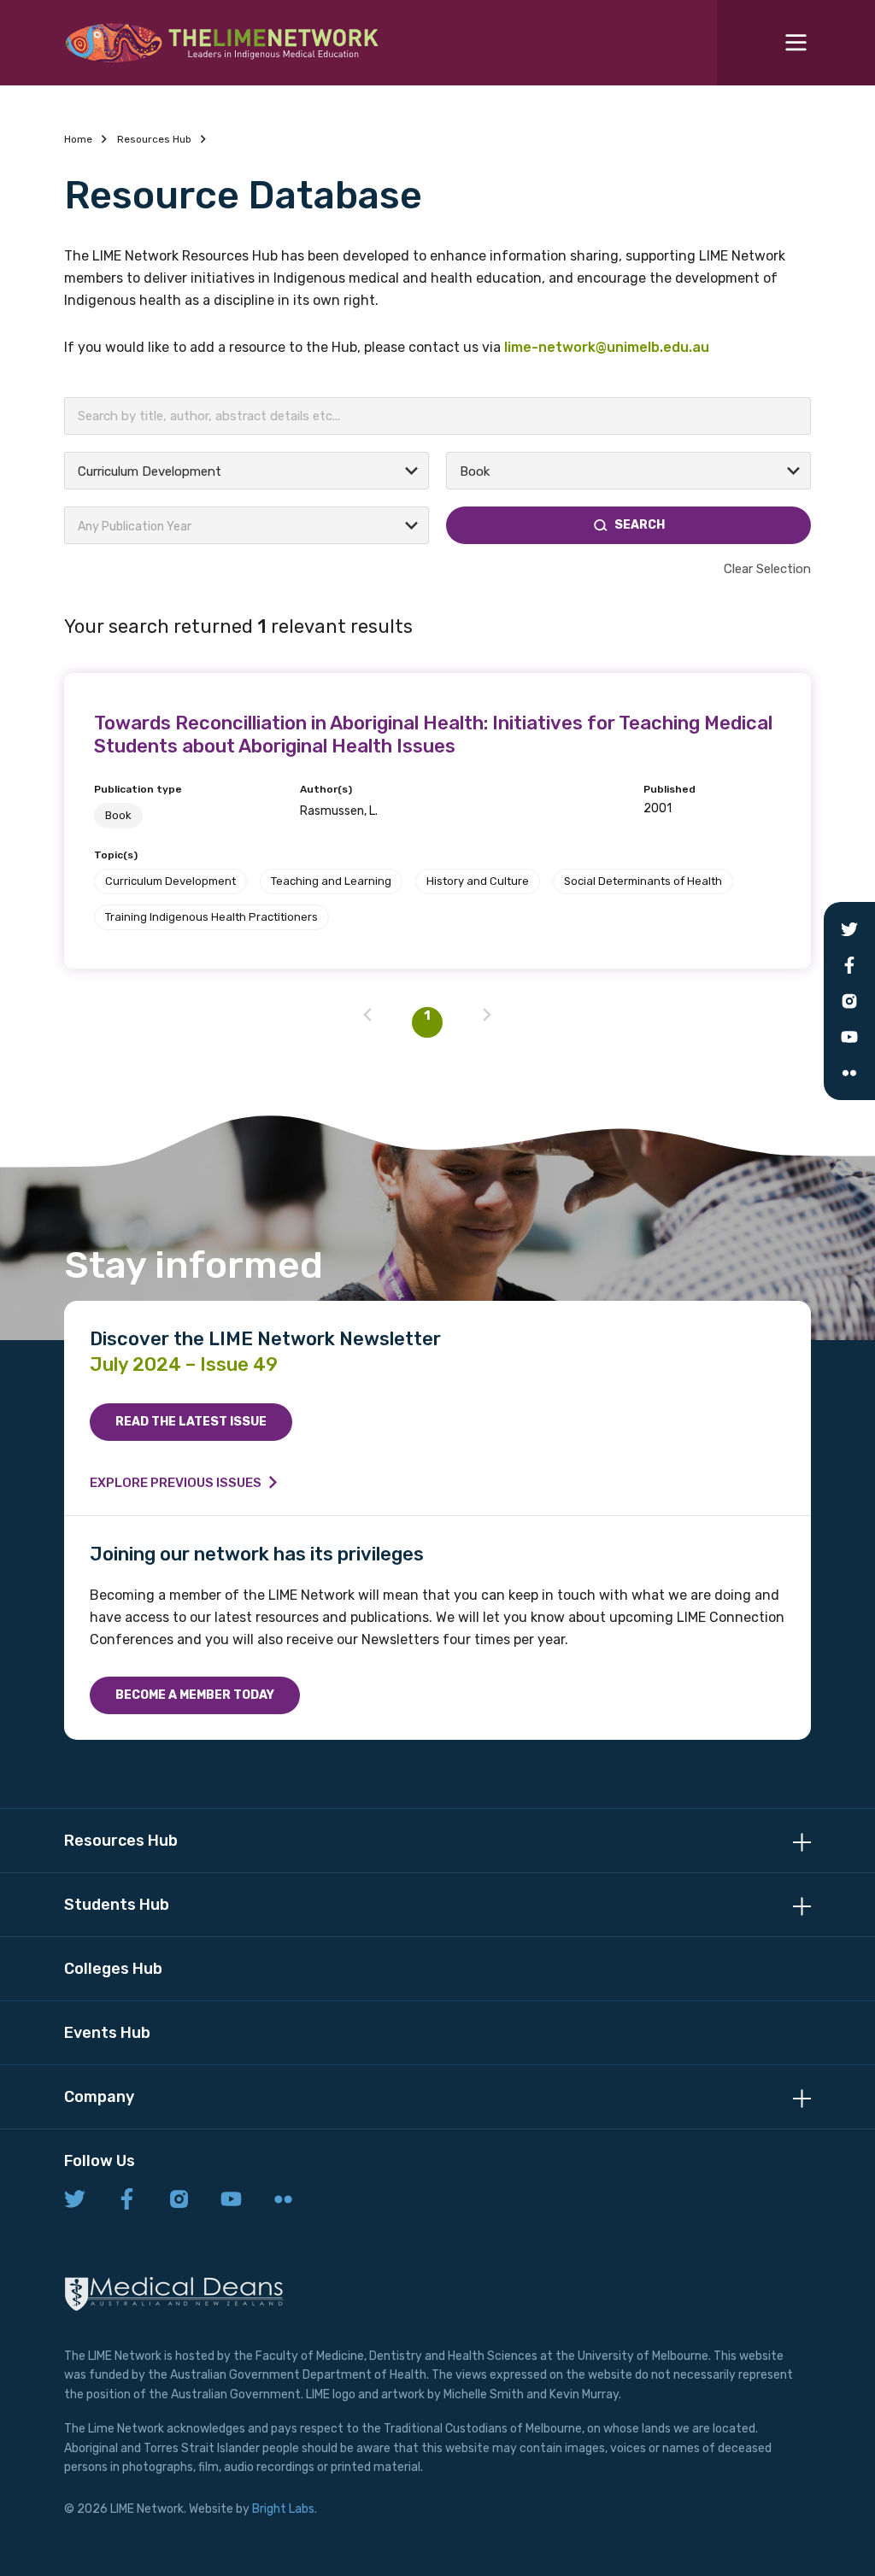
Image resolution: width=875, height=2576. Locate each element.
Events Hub (107, 2033)
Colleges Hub (113, 1969)
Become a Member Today (195, 1695)
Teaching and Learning (331, 881)
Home (78, 139)
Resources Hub (154, 139)
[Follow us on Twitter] (75, 2200)
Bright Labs (283, 2509)
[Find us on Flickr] (283, 2200)
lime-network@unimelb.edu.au (607, 347)
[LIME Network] (222, 43)
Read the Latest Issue (191, 1422)
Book (118, 815)
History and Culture (478, 881)
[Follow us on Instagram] (179, 2200)
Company (99, 2097)
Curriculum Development (170, 881)
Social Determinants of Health (643, 881)
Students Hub (117, 1905)
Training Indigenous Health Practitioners (211, 917)
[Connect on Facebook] (127, 2200)
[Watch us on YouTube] (231, 2200)
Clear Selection (767, 569)
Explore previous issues (176, 1483)
